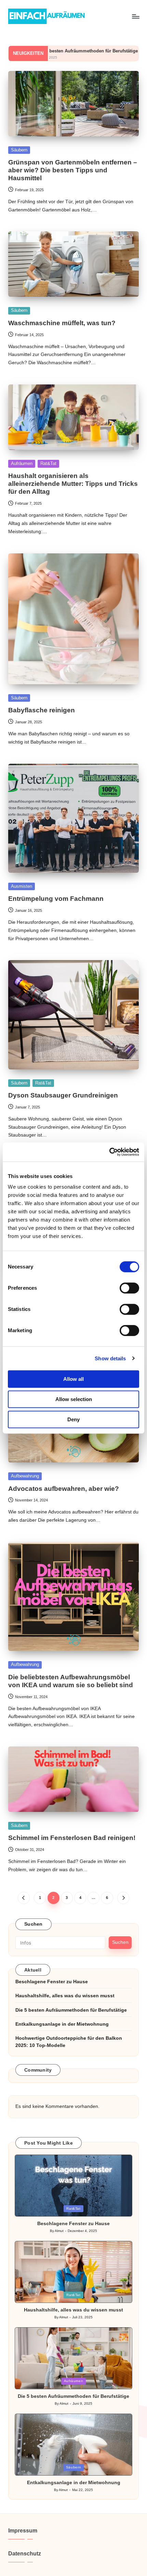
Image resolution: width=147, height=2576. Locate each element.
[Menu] (135, 16)
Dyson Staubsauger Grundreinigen (63, 1095)
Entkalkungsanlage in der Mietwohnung (62, 2024)
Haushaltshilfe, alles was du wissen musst (65, 1996)
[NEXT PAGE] (123, 1898)
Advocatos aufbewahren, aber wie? (64, 1489)
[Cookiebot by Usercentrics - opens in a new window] (109, 1152)
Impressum (23, 2531)
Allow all (73, 1379)
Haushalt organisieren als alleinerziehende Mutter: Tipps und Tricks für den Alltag (73, 484)
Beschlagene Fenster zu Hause (52, 1982)
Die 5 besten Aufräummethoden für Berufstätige (71, 2010)
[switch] (129, 1288)
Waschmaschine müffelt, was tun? (62, 323)
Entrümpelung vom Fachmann (56, 899)
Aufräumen (22, 463)
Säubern (19, 150)
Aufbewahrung (25, 1476)
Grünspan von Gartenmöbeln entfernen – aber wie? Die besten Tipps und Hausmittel (73, 170)
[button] (24, 1898)
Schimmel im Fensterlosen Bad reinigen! (72, 1838)
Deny (73, 1419)
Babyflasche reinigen (42, 710)
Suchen (34, 1924)
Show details (110, 1358)
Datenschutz (25, 2554)
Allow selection (74, 1399)
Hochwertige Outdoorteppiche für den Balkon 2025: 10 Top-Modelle (69, 2042)
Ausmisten (22, 886)
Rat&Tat (48, 463)
